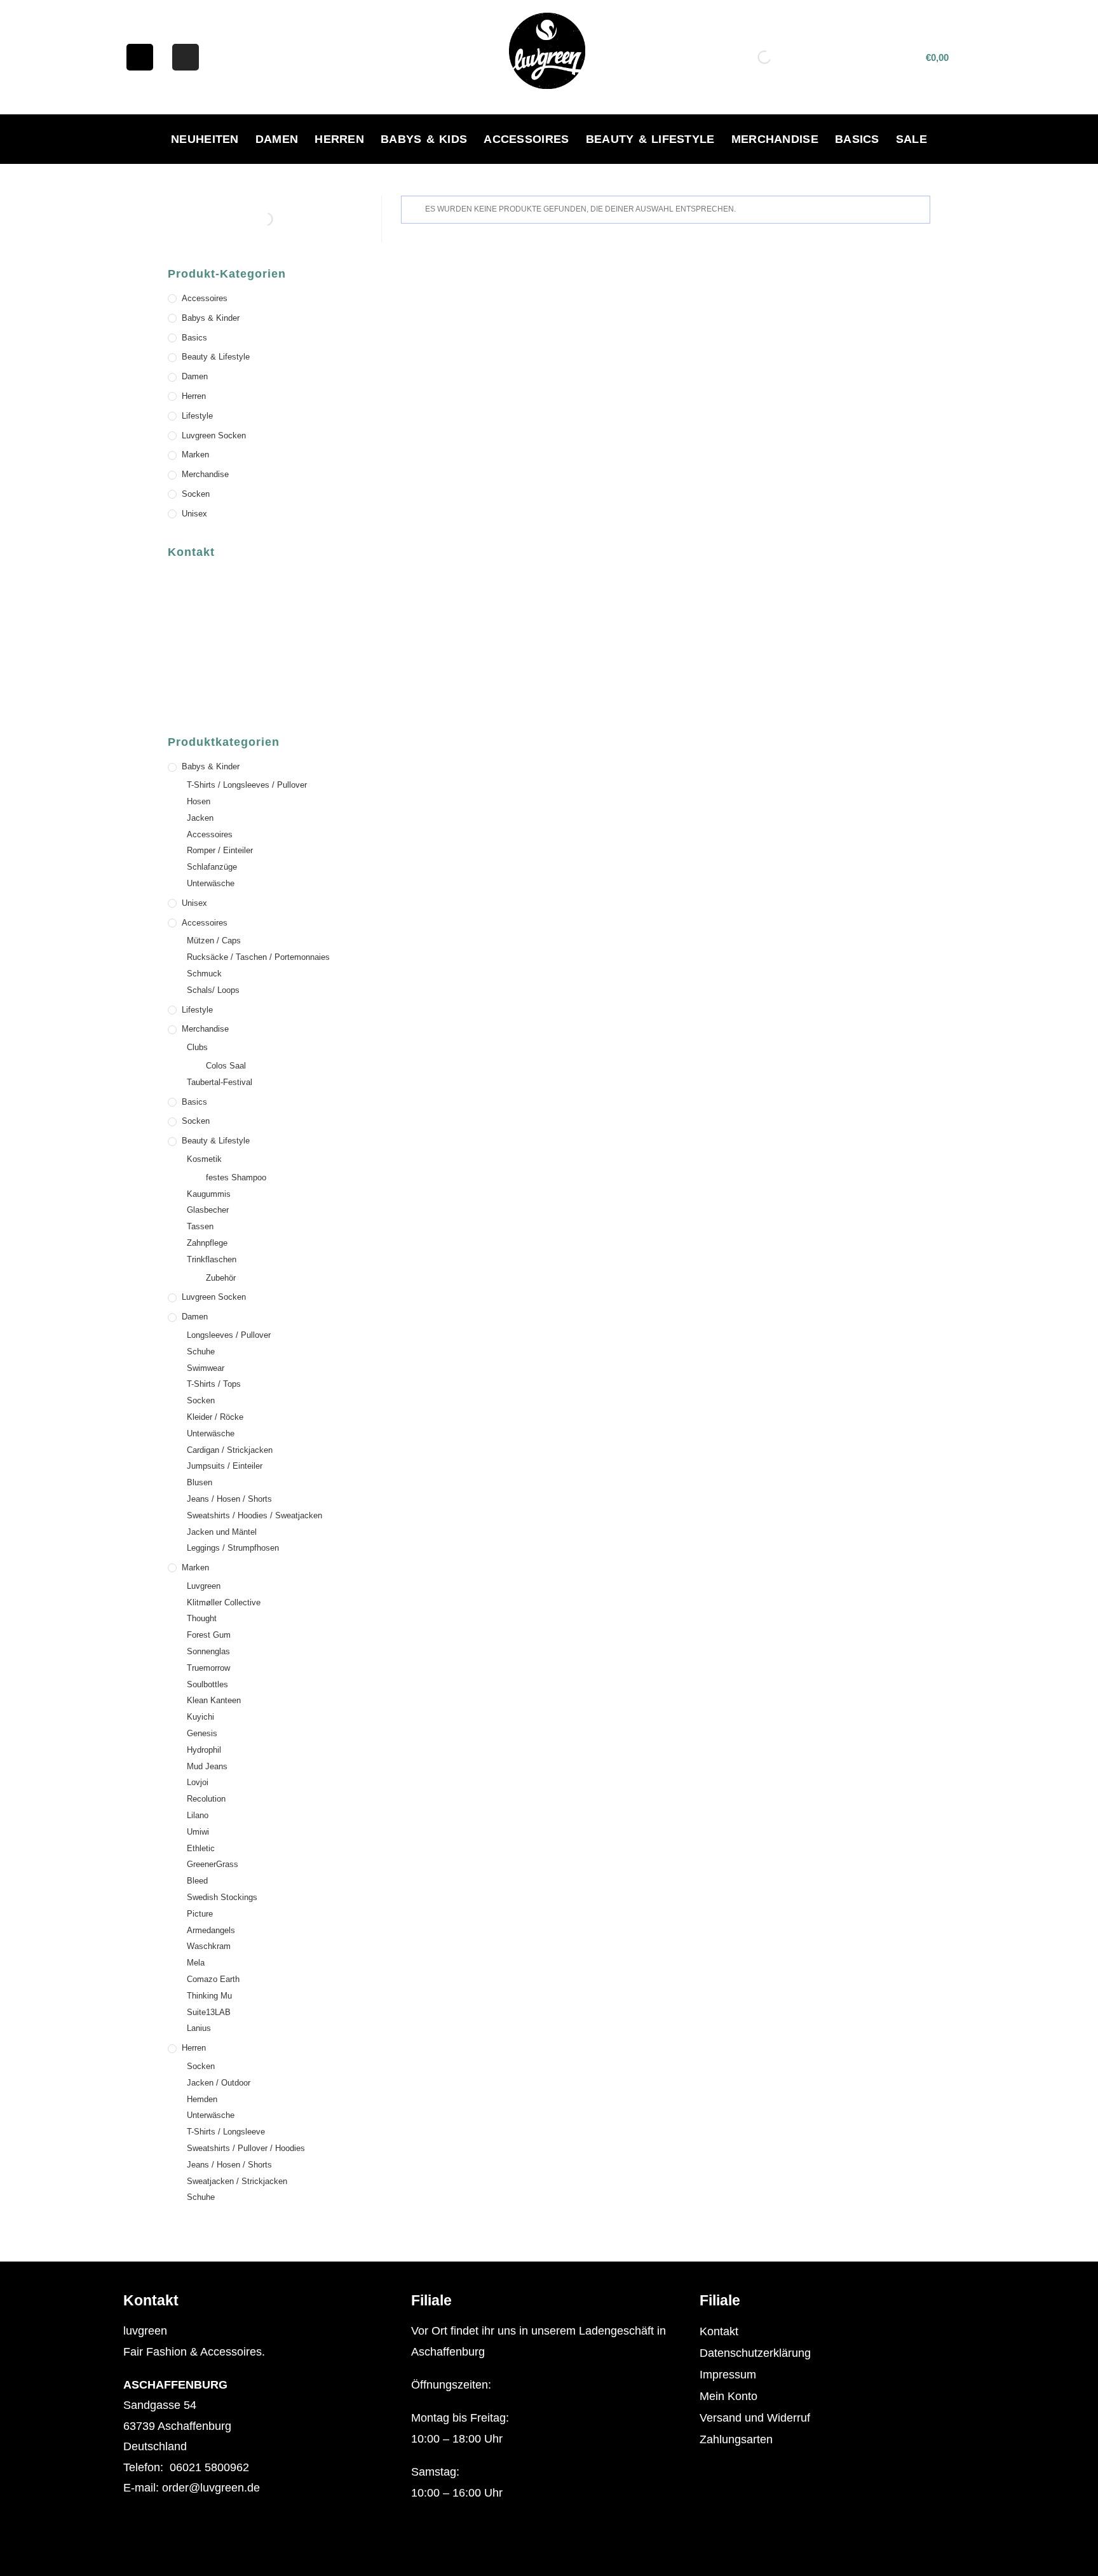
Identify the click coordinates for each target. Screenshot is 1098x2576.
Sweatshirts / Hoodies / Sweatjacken (254, 1515)
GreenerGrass (213, 1864)
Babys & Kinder (211, 318)
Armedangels (211, 1930)
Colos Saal (226, 1066)
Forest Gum (209, 1635)
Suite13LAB (209, 2012)
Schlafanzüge (212, 867)
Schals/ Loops (213, 990)
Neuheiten (205, 139)
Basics (857, 139)
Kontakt (719, 2331)
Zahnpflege (207, 1243)
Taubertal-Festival (220, 1082)
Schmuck (204, 974)
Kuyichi (200, 1717)
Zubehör (221, 1278)
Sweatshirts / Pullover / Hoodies (246, 2148)
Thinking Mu (209, 1996)
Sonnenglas (208, 1651)
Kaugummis (209, 1194)
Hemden (202, 2099)
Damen (277, 139)
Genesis (202, 1733)
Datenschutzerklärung (755, 2353)
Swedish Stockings (222, 1897)
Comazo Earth (213, 1979)
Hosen (199, 801)
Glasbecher (208, 1210)
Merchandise (775, 139)
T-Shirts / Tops (214, 1384)
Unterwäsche (211, 883)
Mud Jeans (207, 1766)
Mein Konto (729, 2396)
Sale (912, 139)
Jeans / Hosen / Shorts (229, 1499)
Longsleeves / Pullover (229, 1335)
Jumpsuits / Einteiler (225, 1466)
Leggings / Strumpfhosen (233, 1548)
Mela (196, 1963)
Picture (200, 1914)
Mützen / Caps (214, 941)
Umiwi (198, 1832)
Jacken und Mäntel (222, 1532)
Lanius (199, 2028)
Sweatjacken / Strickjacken (237, 2181)
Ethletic (201, 1848)
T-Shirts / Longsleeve (226, 2132)
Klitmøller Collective (224, 1602)
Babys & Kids (424, 139)
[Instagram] (186, 57)
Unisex (194, 514)
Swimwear (206, 1368)
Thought (202, 1618)
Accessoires (526, 139)
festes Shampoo (236, 1177)
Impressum (728, 2375)
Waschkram (209, 1946)
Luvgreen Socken (214, 435)
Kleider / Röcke (215, 1417)
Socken (196, 494)
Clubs (197, 1047)
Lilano (198, 1815)
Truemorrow (208, 1668)
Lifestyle (197, 416)
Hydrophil (204, 1750)
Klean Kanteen (214, 1700)
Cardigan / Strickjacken (230, 1450)
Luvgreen (204, 1586)
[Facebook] (140, 57)
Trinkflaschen (212, 1259)
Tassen (200, 1226)
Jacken (200, 818)
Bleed (197, 1881)
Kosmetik (204, 1159)
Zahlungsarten (736, 2439)
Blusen (200, 1482)
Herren (339, 139)
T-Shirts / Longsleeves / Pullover (247, 785)
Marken (195, 455)
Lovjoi (198, 1782)
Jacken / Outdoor (219, 2083)
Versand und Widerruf (755, 2418)
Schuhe (201, 1352)
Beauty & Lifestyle (650, 139)
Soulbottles (207, 1684)
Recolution (206, 1799)
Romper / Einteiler (220, 850)
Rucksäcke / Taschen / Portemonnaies (258, 957)
